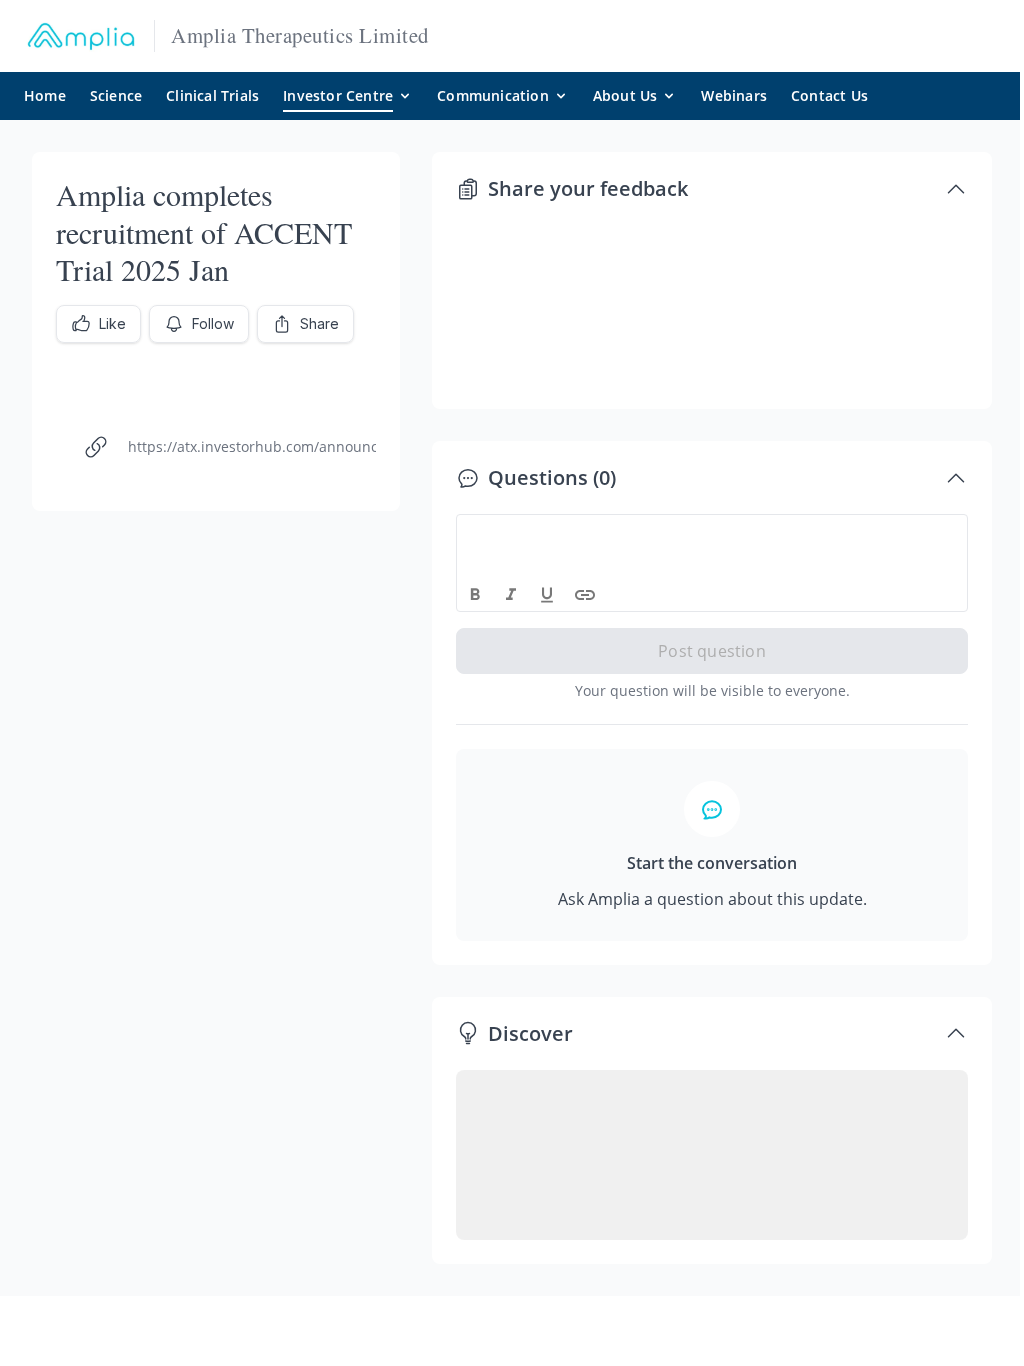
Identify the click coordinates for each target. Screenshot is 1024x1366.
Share (319, 323)
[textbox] (712, 533)
